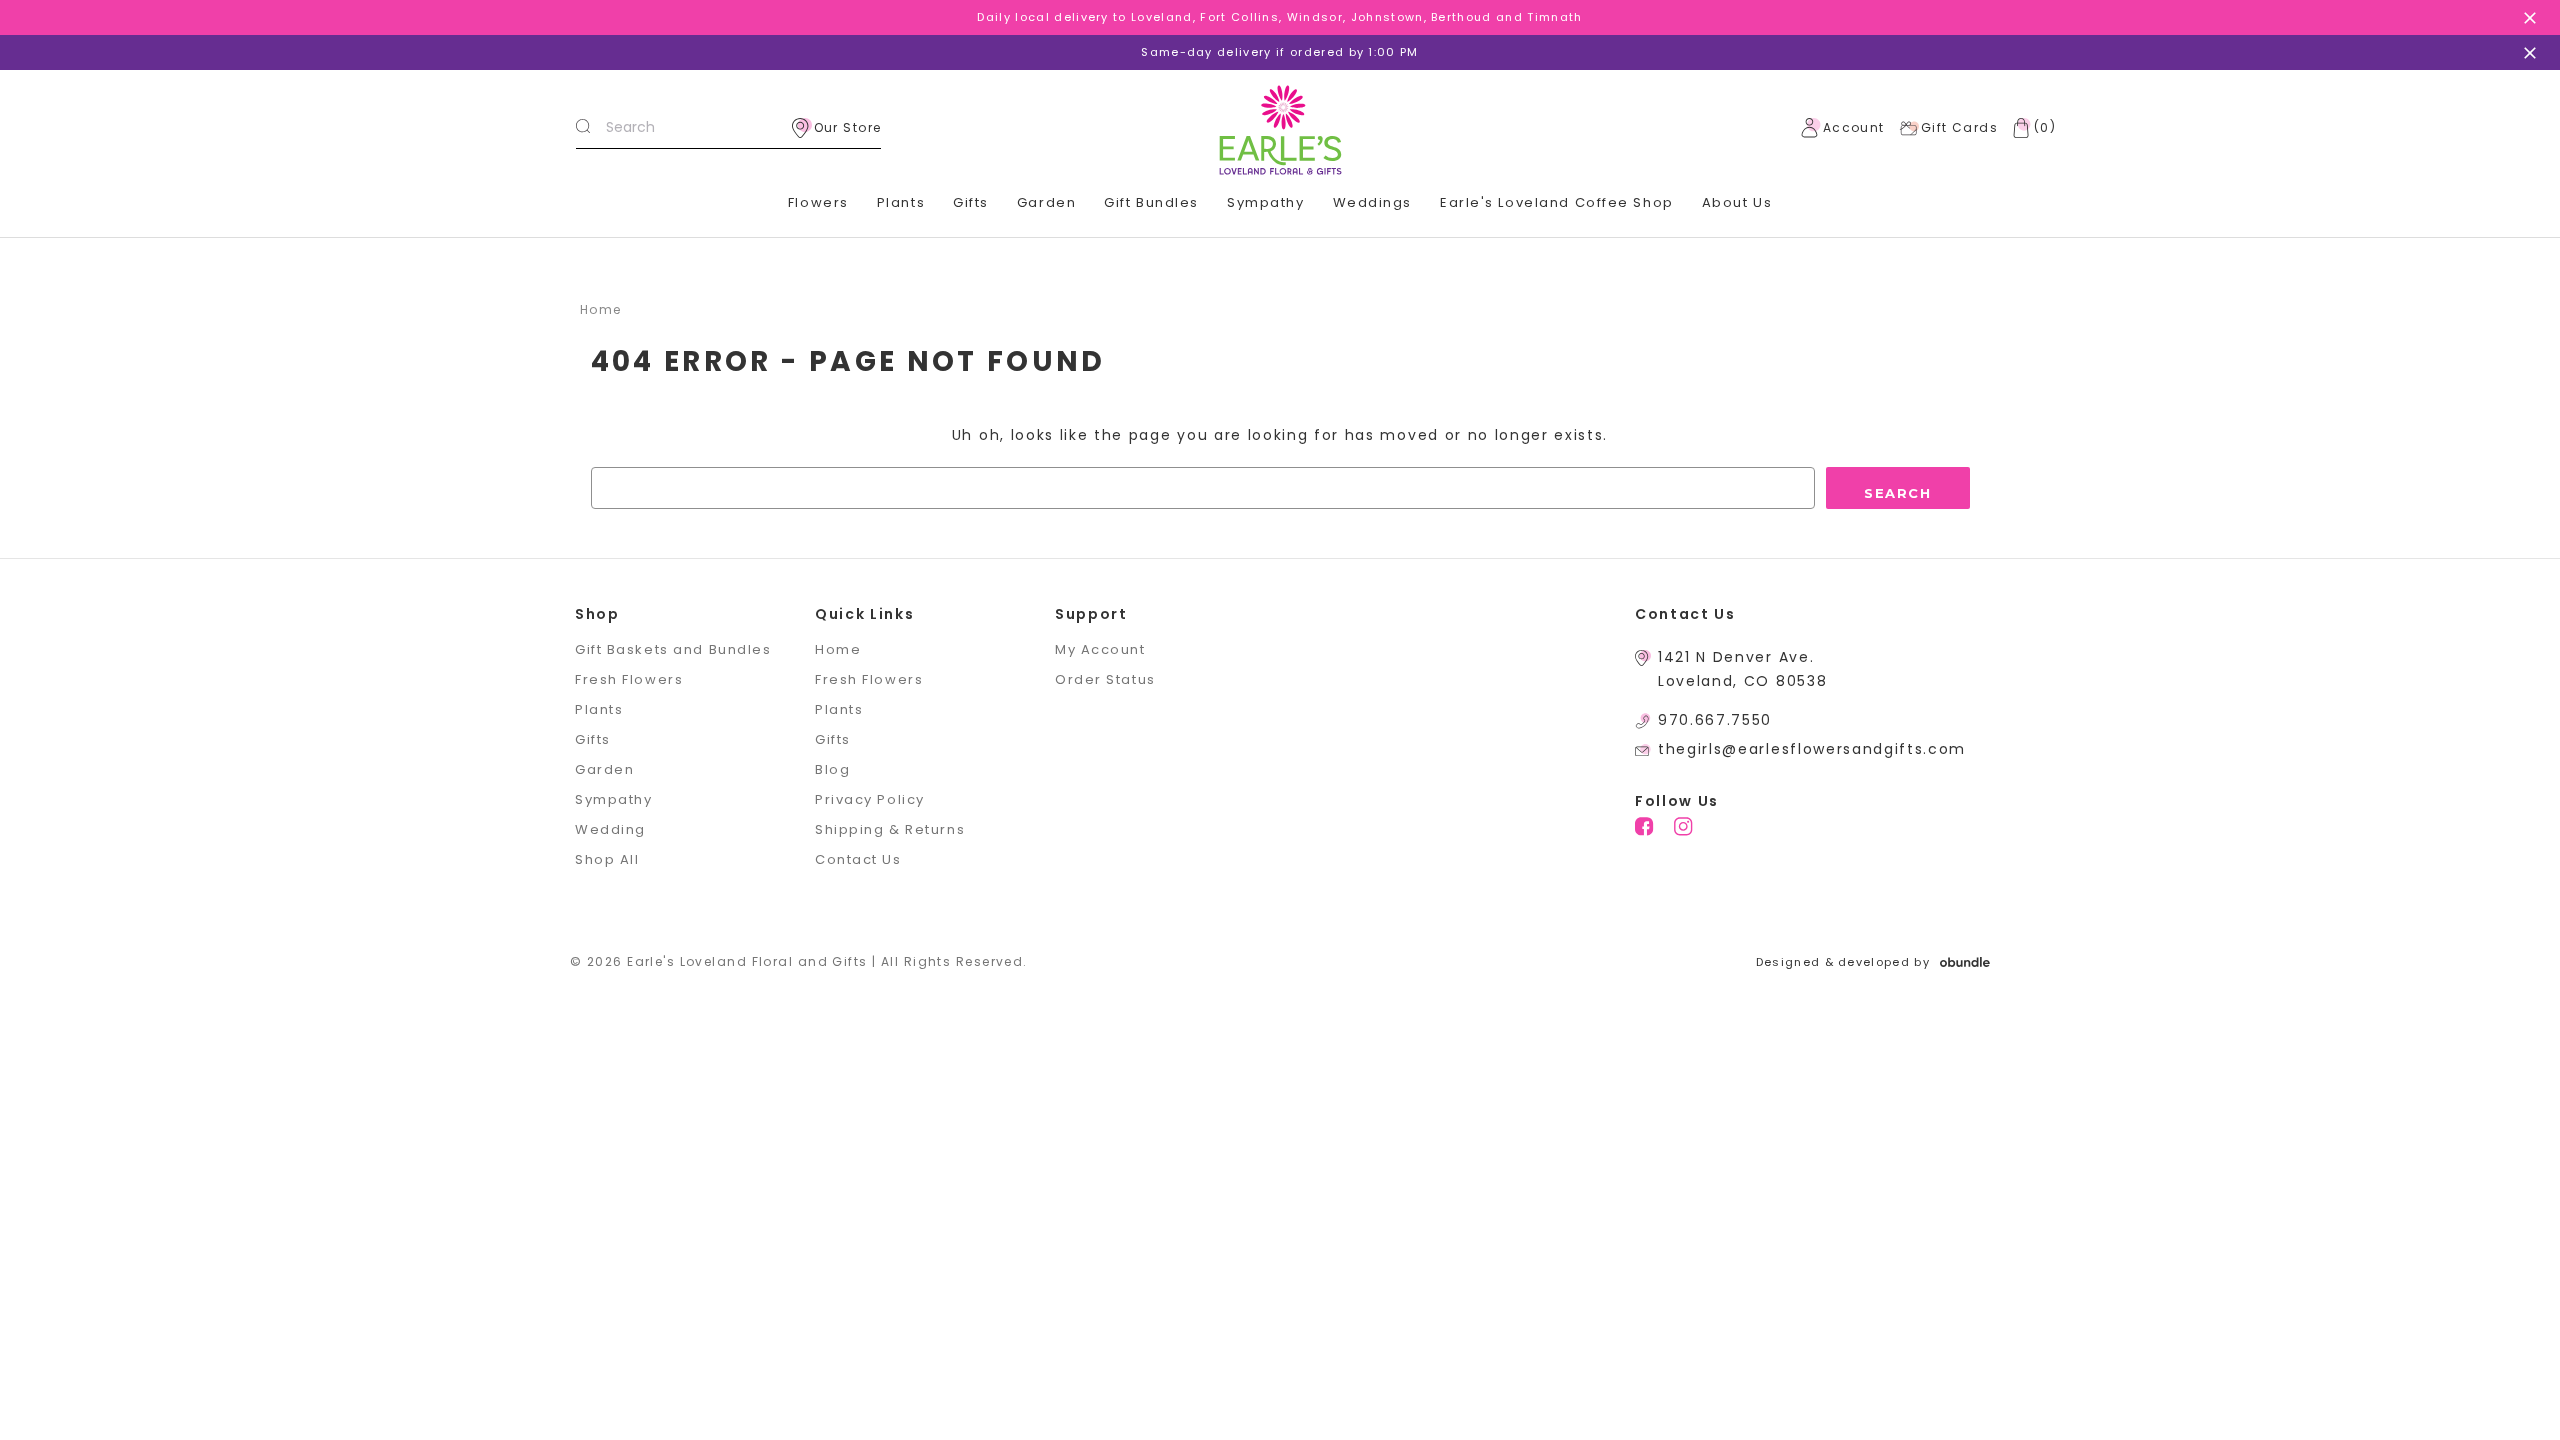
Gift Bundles (1151, 202)
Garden (1046, 202)
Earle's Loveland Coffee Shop (1557, 202)
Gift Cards (1959, 127)
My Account (1100, 649)
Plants (901, 202)
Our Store (848, 127)
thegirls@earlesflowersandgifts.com (1812, 749)
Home (838, 649)
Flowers (818, 202)
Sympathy (1265, 202)
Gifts (971, 202)
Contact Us (858, 859)
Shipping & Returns (890, 829)
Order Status (1105, 679)
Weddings (1372, 202)
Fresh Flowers (629, 679)
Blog (832, 769)
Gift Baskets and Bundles (673, 649)
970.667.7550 (1715, 720)
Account (1854, 127)
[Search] (583, 128)
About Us (1737, 202)
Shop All (607, 859)
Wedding (610, 829)
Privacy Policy (870, 799)
